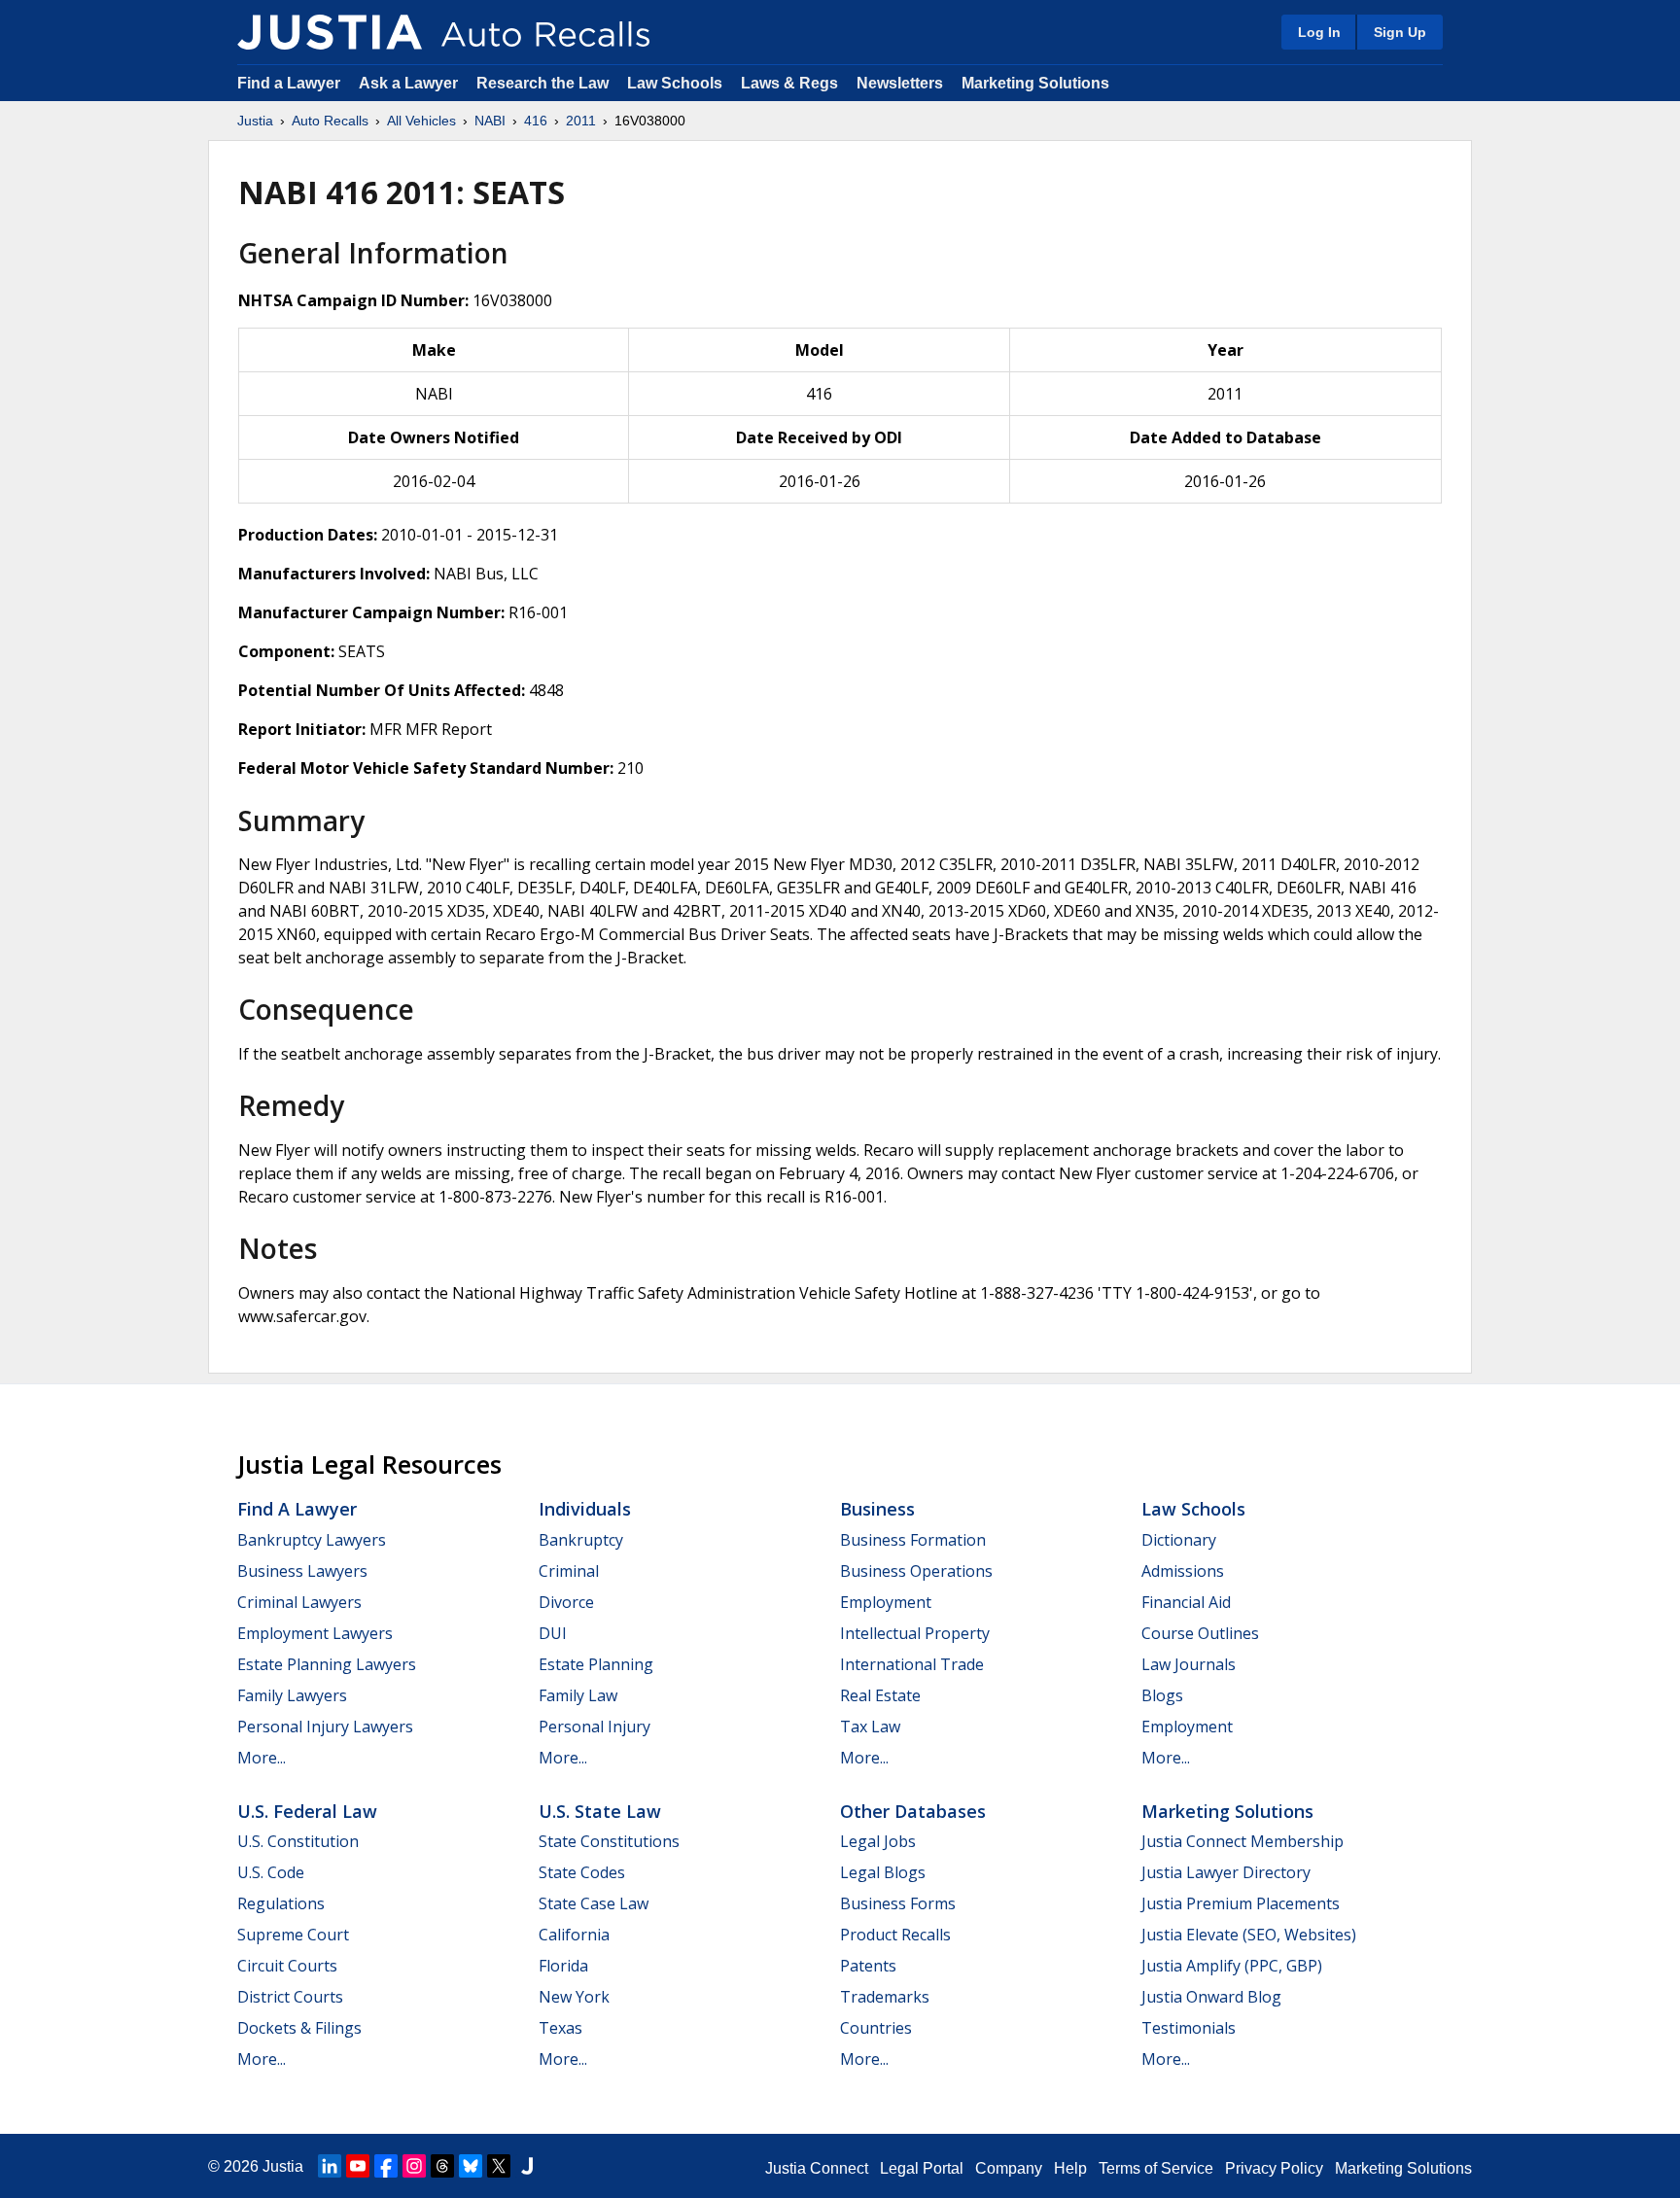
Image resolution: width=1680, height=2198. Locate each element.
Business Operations (916, 1571)
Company (1009, 2168)
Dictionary (1179, 1540)
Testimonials (1189, 2028)
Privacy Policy (1274, 2168)
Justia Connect (817, 2168)
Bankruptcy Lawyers (312, 1540)
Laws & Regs (789, 83)
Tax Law (870, 1727)
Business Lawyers (302, 1571)
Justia (255, 121)
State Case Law (594, 1903)
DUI (553, 1633)
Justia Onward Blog (1211, 1997)
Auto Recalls (330, 121)
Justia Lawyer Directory (1226, 1872)
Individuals (585, 1509)
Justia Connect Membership (1242, 1841)
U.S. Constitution (298, 1841)
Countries (876, 2028)
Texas (560, 2028)
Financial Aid (1186, 1602)
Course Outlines (1200, 1633)
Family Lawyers (292, 1695)
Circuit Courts (287, 1966)
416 (536, 121)
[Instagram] (414, 2166)
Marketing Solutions (1035, 83)
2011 (581, 121)
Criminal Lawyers (299, 1602)
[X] (499, 2166)
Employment (886, 1602)
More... (262, 1758)
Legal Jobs (878, 1841)
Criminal (569, 1571)
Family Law (578, 1695)
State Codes (582, 1872)
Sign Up (1400, 32)
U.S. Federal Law (307, 1811)
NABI (490, 121)
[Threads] (442, 2166)
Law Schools (675, 83)
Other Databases (913, 1811)
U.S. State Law (600, 1811)
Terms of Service (1156, 2168)
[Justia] (330, 32)
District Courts (290, 1997)
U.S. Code (271, 1872)
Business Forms (898, 1903)
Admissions (1183, 1571)
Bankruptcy (581, 1540)
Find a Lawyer (289, 83)
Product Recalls (895, 1935)
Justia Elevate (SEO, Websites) (1249, 1935)
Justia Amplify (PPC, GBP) (1232, 1966)
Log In (1319, 32)
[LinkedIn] (330, 2166)
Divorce (566, 1602)
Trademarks (885, 1997)
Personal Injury (595, 1727)
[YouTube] (358, 2166)
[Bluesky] (471, 2166)
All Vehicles (421, 121)
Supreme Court (293, 1935)
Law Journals (1189, 1664)
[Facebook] (386, 2166)
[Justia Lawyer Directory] (527, 2166)
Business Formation (913, 1540)
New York (574, 1997)
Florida (563, 1966)
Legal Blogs (883, 1872)
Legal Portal (922, 2168)
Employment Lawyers (315, 1633)
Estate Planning (596, 1664)
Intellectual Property (915, 1633)
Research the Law (542, 83)
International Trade (912, 1664)
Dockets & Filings (299, 2028)
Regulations (281, 1903)
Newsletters (900, 83)
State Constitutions (609, 1841)
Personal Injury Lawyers (325, 1727)
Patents (868, 1966)
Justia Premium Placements (1241, 1903)
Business (877, 1509)
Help (1070, 2168)
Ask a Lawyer (410, 83)
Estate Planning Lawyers (327, 1664)
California (574, 1935)
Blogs (1162, 1695)
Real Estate (880, 1695)
